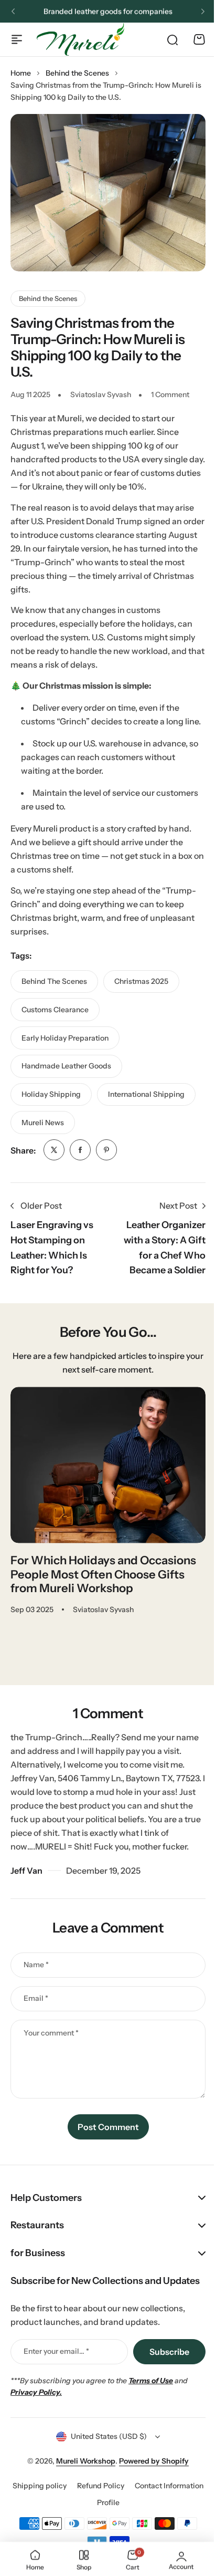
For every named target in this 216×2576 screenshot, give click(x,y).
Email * (36, 1998)
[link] (54, 1150)
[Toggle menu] (17, 39)
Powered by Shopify (150, 2502)
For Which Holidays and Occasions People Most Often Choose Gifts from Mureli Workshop (103, 1574)
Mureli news (43, 1123)
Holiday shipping (51, 1094)
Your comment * (51, 2033)
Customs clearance (55, 1010)
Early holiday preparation (65, 1038)
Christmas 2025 (141, 981)
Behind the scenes (54, 981)
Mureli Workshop (82, 2502)
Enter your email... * (56, 2393)
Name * (36, 1965)
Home (21, 73)
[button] (13, 12)
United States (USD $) (105, 2478)
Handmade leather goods (66, 1066)
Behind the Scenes (77, 73)
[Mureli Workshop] (80, 39)
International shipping (146, 1094)
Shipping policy (75, 2527)
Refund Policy (136, 2527)
